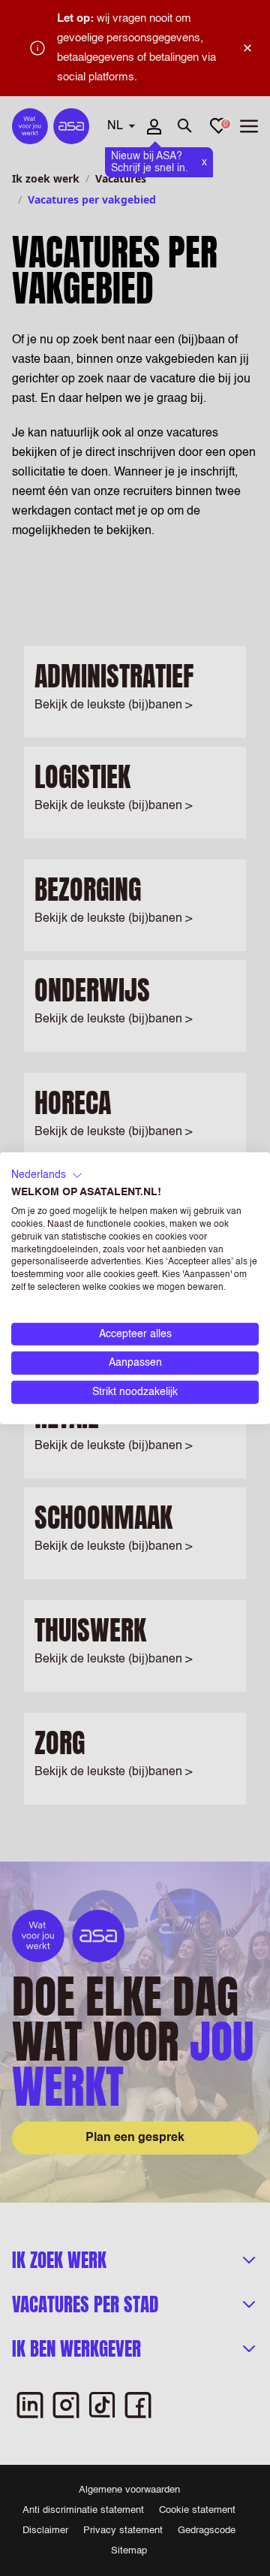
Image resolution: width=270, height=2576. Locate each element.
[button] (47, 1175)
